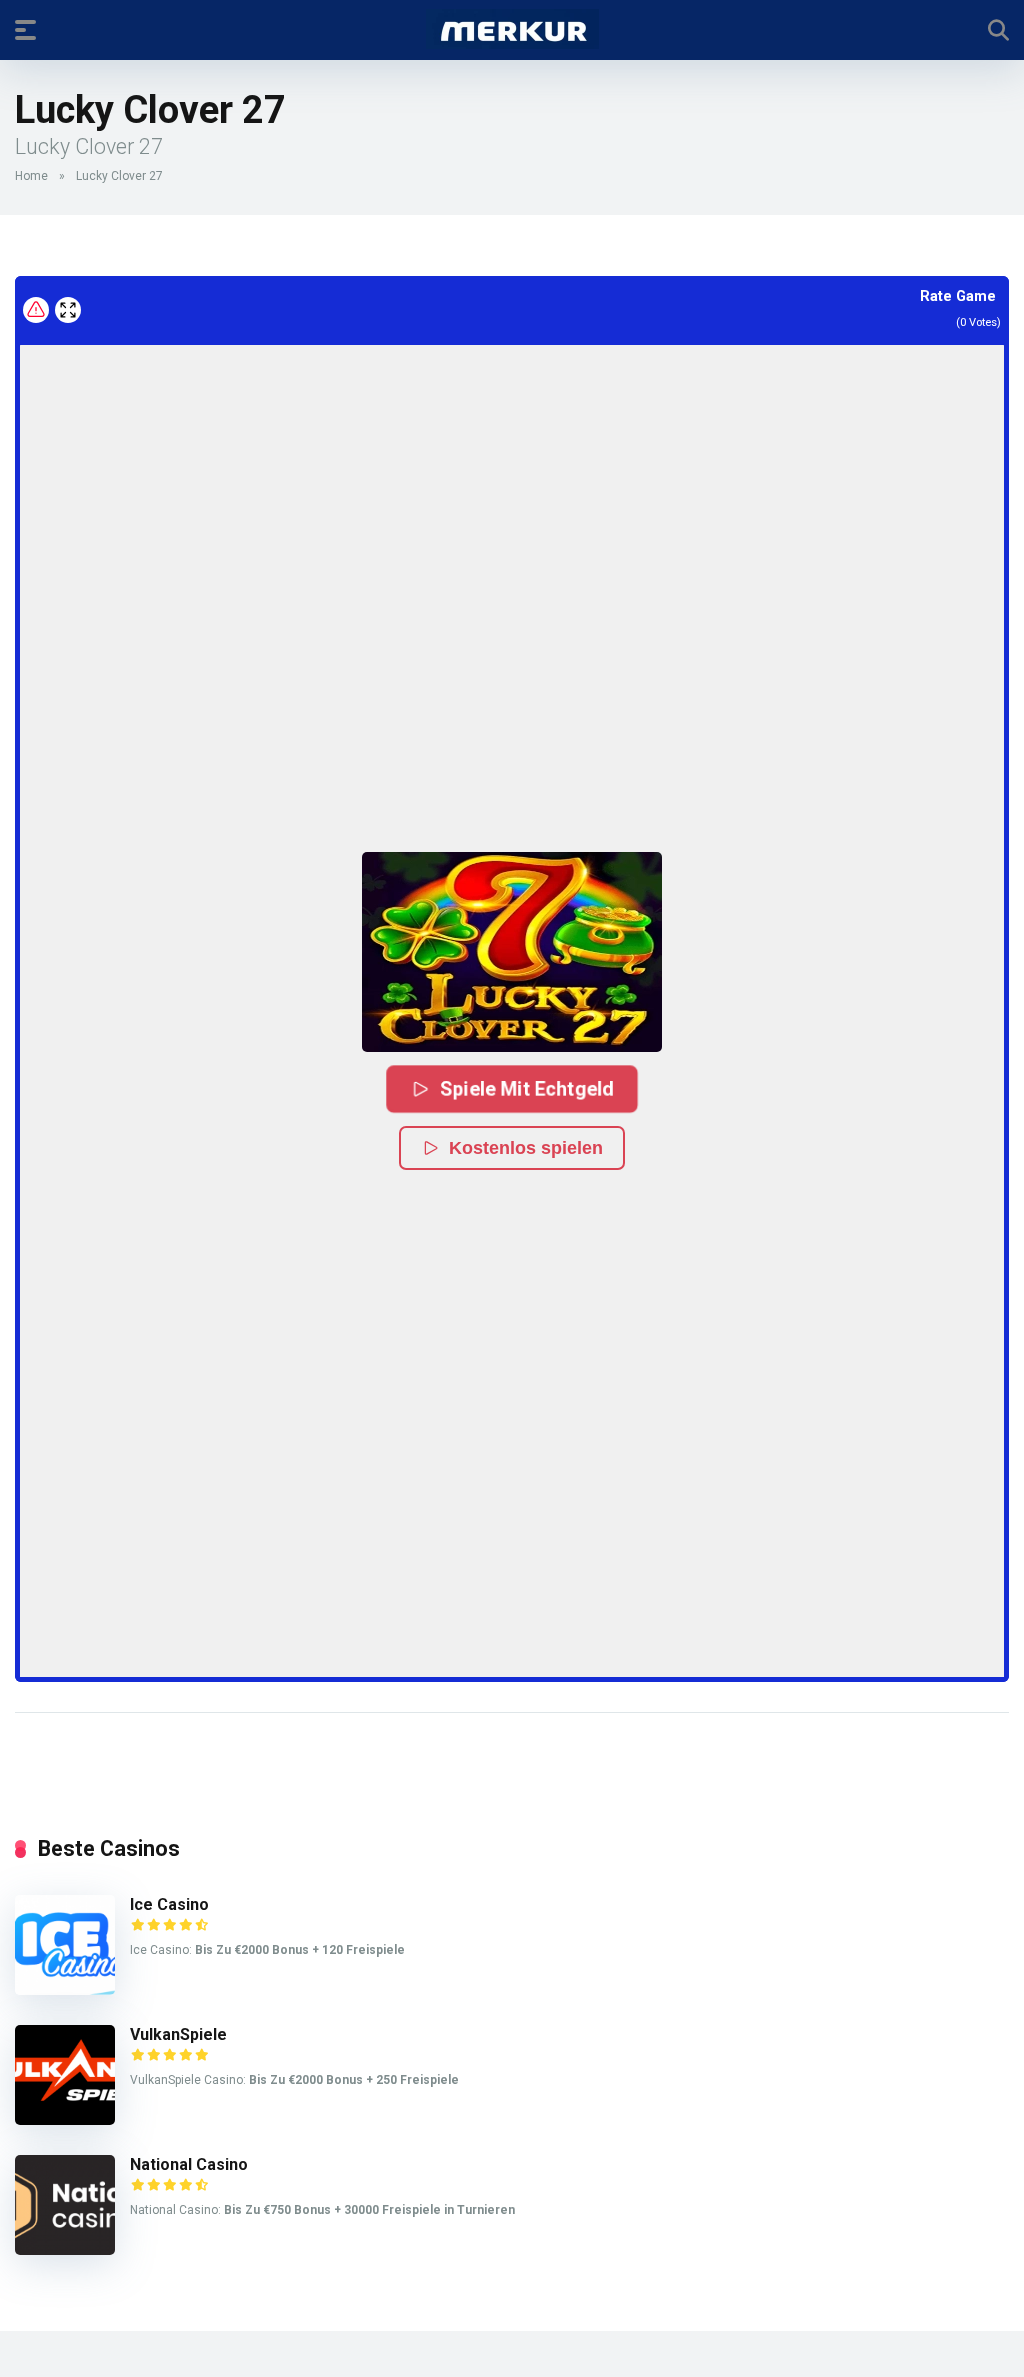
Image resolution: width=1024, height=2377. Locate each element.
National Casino (189, 2164)
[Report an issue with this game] (36, 310)
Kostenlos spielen (526, 1148)
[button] (512, 952)
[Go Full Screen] (68, 310)
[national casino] (65, 2249)
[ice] (65, 1989)
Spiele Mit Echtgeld (528, 1088)
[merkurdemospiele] (512, 29)
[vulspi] (65, 2119)
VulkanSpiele (178, 2034)
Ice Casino (169, 1904)
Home (31, 176)
